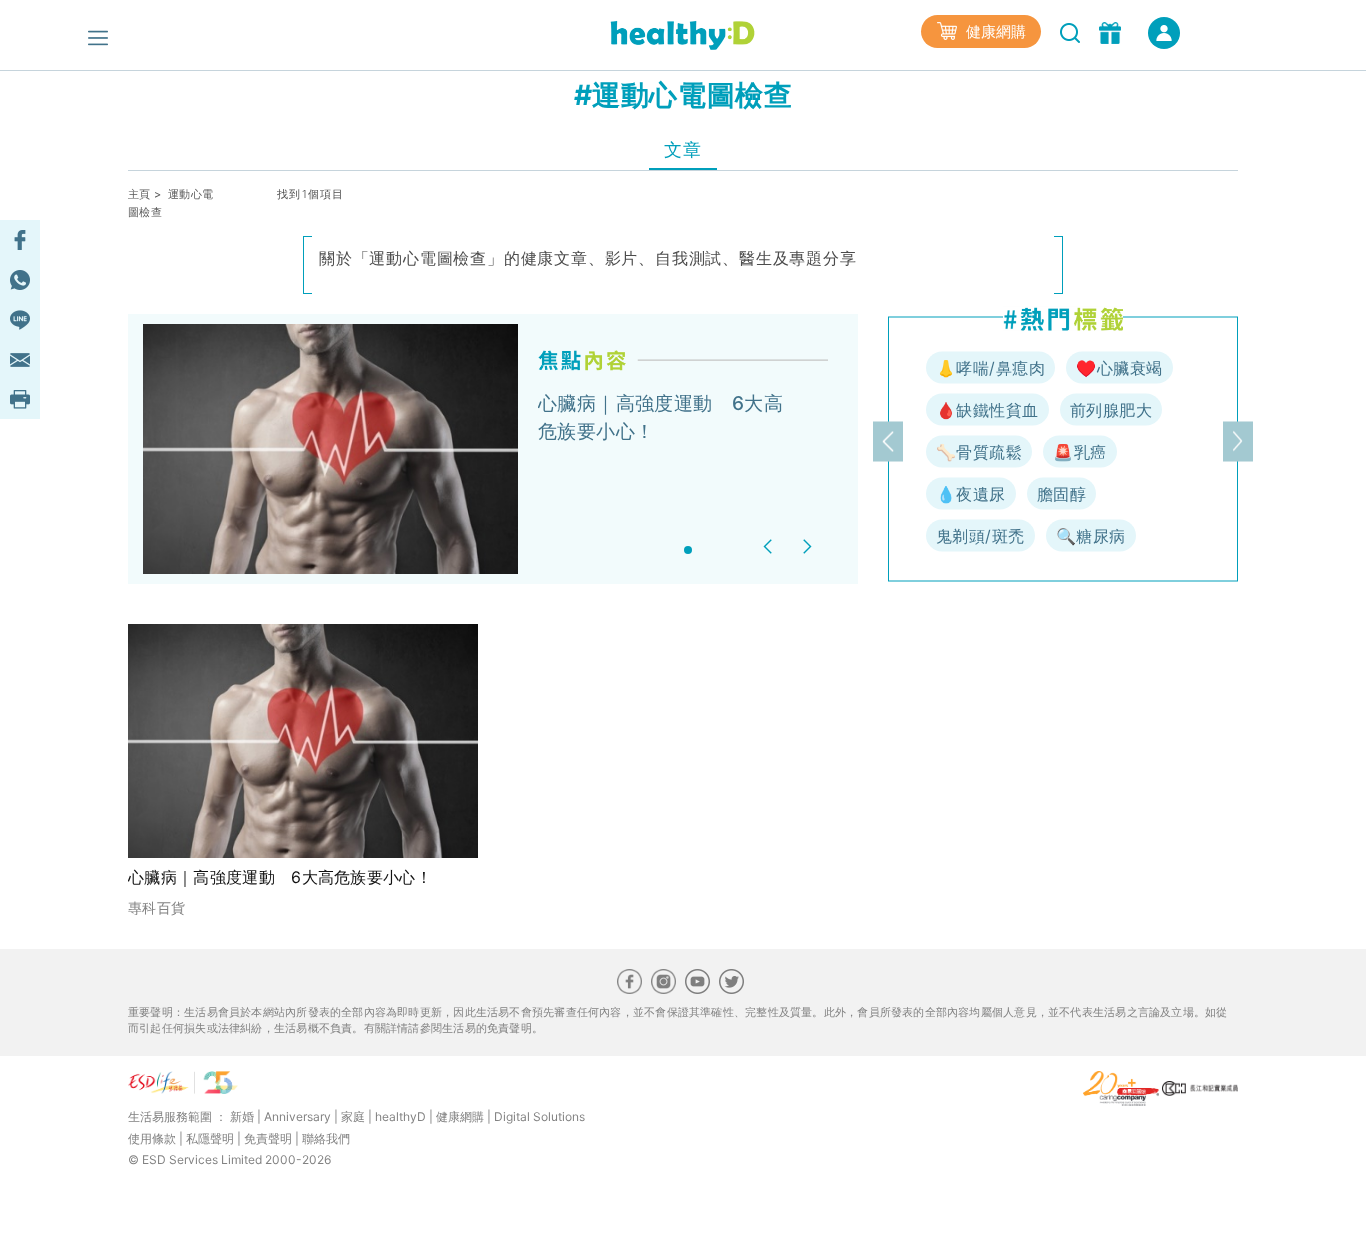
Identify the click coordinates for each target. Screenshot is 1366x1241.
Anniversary (297, 1116)
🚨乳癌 (1079, 452)
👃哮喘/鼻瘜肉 (990, 368)
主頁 (139, 194)
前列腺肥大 (1111, 410)
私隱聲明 (210, 1138)
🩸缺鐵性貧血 (987, 410)
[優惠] (1112, 31)
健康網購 (994, 31)
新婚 (242, 1116)
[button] (770, 546)
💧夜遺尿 (971, 494)
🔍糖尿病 (1091, 536)
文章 (682, 149)
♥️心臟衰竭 (1119, 368)
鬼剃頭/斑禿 (980, 536)
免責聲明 (268, 1138)
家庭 (353, 1116)
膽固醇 (1061, 494)
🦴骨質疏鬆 (979, 452)
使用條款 (152, 1138)
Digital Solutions (539, 1116)
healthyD (400, 1116)
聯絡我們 (326, 1138)
